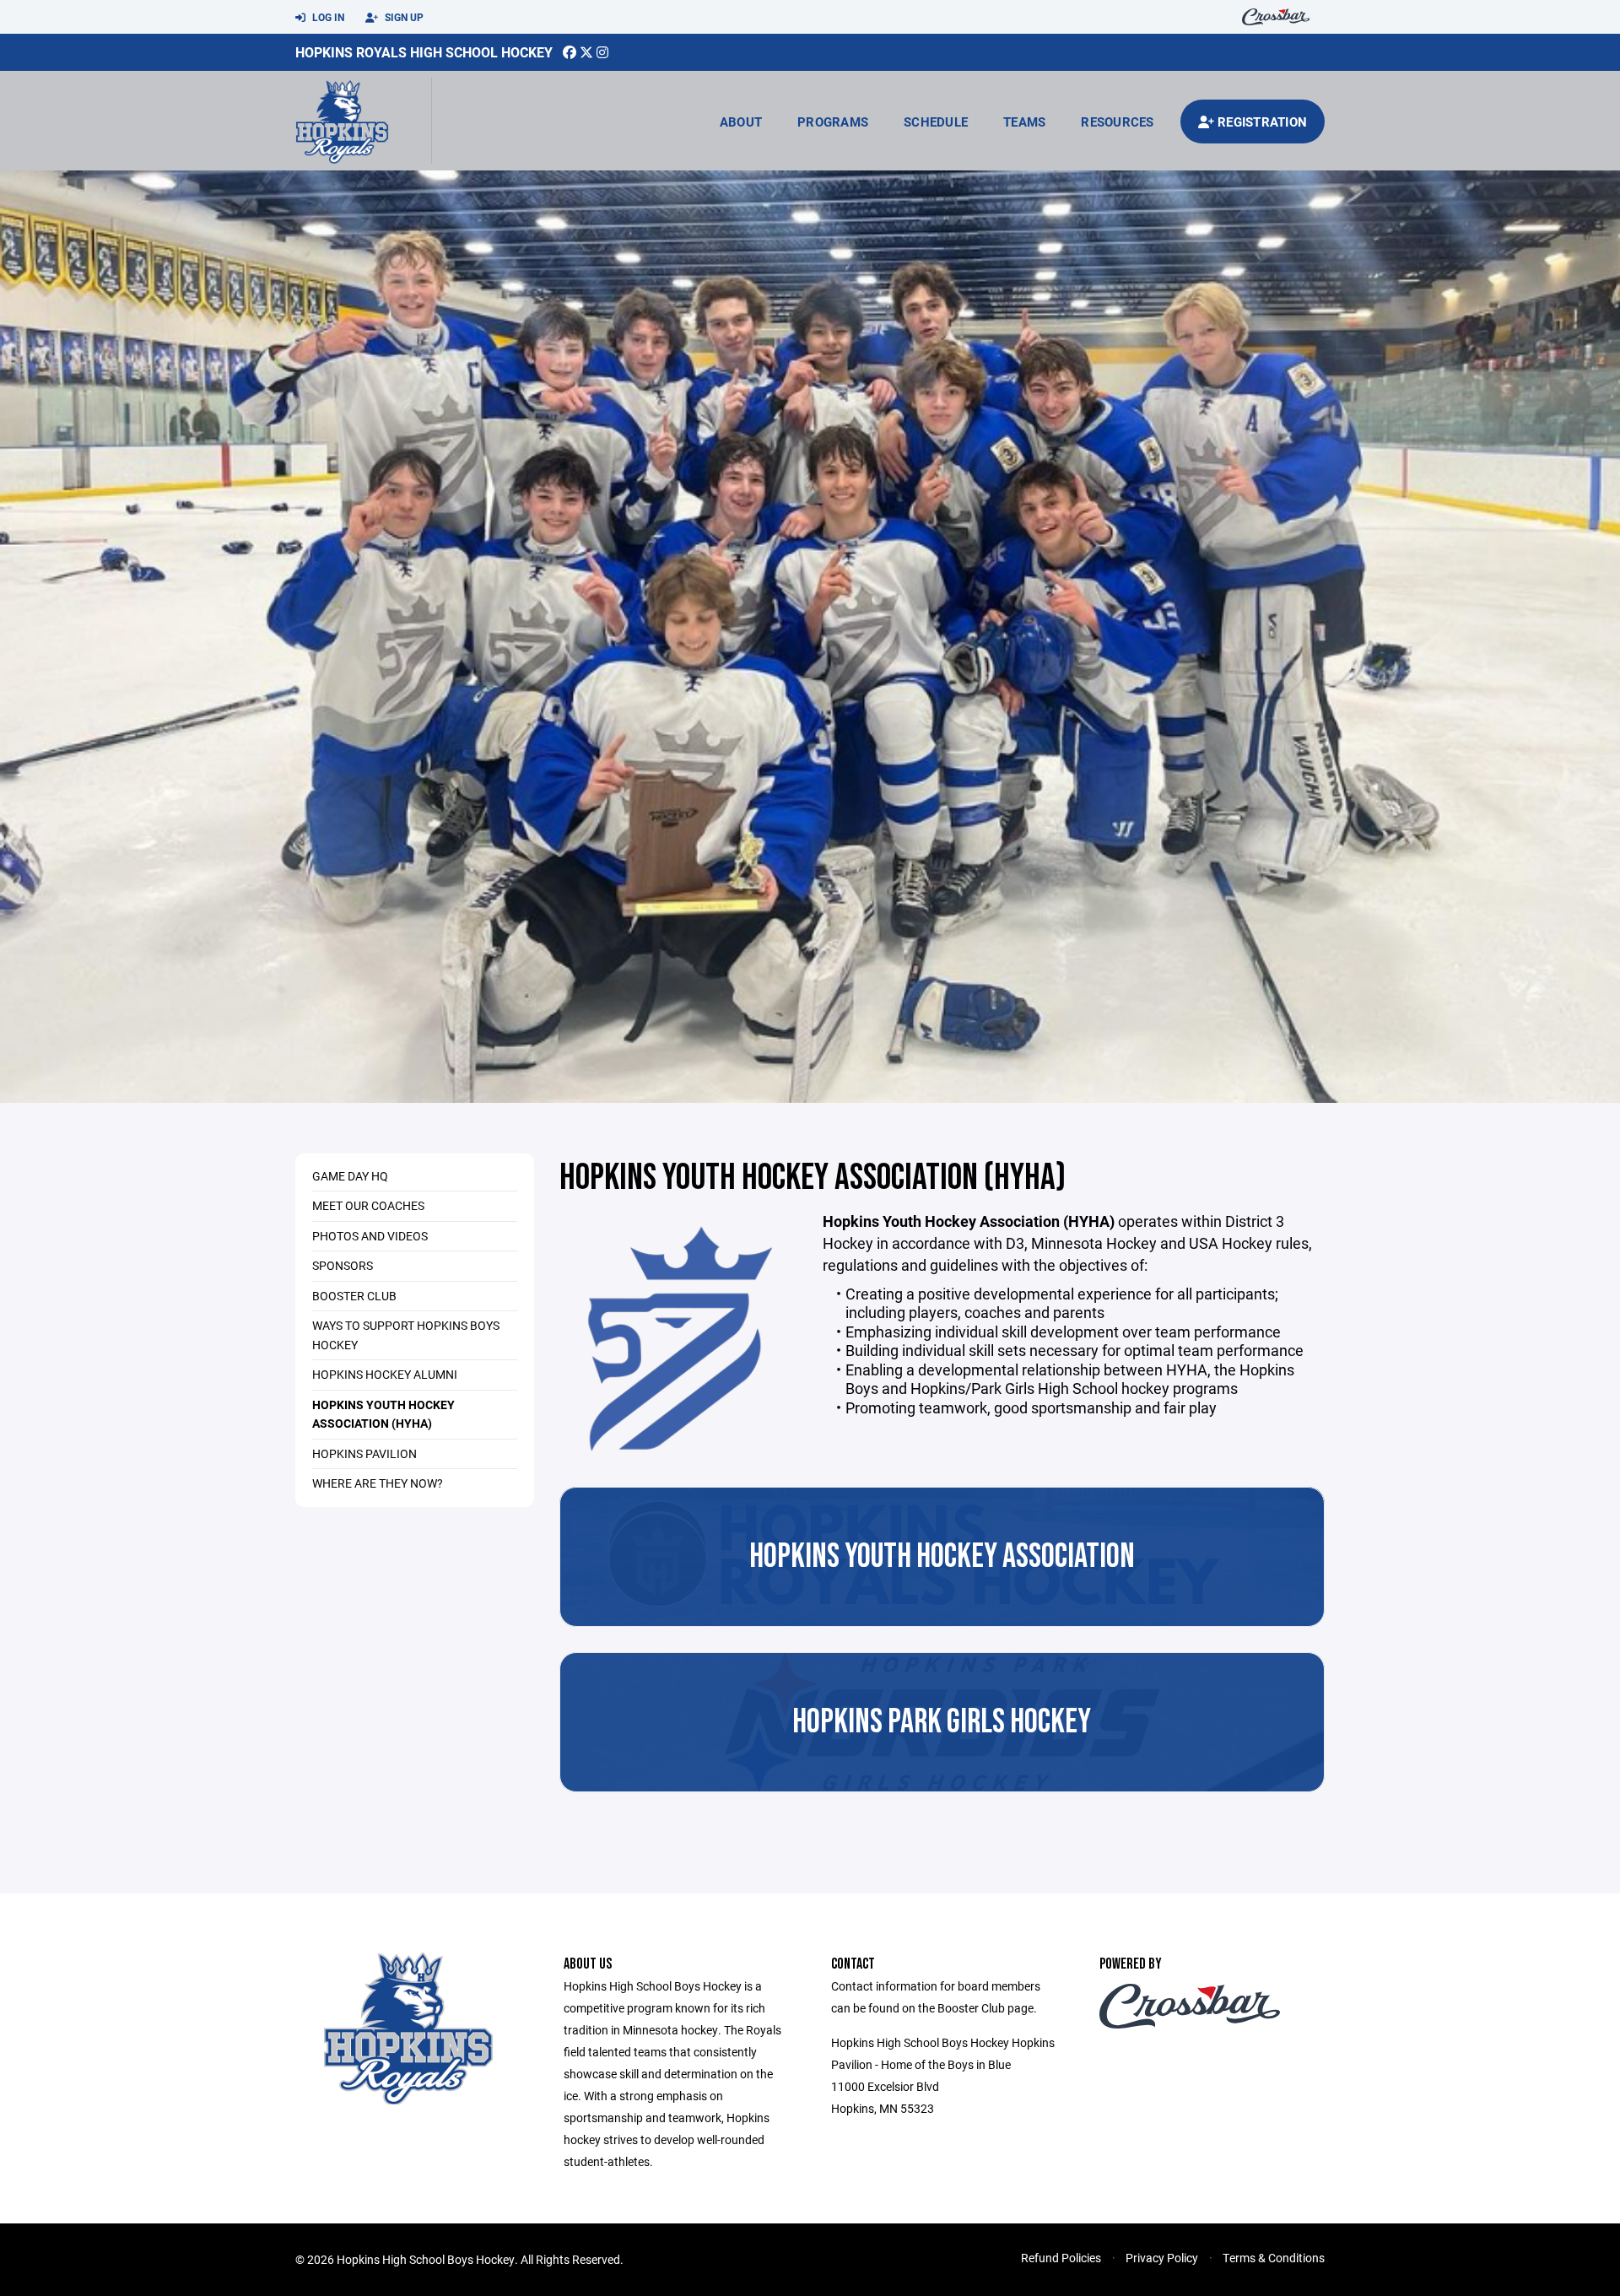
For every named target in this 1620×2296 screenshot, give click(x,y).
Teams (1024, 122)
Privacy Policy (1162, 2258)
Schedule (936, 122)
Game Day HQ (350, 1176)
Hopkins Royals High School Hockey (424, 52)
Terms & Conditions (1274, 2258)
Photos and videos (370, 1236)
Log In (327, 17)
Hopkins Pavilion (364, 1453)
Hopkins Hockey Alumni (385, 1374)
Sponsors (343, 1265)
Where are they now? (378, 1483)
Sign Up (403, 17)
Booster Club (354, 1296)
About (741, 122)
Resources (1117, 122)
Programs (833, 122)
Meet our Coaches (368, 1205)
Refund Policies (1061, 2258)
